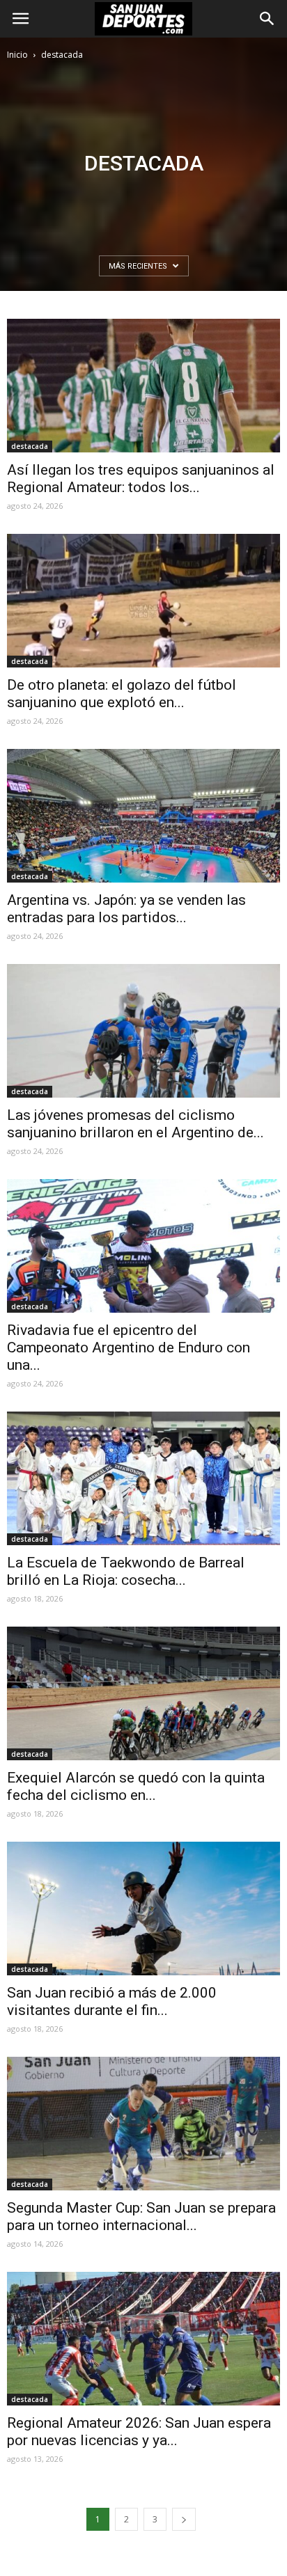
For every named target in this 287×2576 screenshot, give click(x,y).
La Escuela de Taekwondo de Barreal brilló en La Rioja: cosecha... (126, 1571)
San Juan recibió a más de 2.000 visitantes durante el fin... (112, 2001)
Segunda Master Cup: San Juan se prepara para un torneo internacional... (141, 2217)
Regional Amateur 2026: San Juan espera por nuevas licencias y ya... (139, 2432)
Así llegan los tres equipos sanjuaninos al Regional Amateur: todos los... (141, 479)
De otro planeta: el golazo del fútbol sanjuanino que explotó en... (122, 694)
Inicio (17, 55)
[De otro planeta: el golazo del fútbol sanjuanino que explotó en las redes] (143, 601)
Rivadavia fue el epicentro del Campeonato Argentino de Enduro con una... (129, 1348)
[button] (267, 19)
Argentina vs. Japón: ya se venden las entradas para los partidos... (126, 909)
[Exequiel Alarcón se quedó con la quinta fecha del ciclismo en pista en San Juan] (143, 1693)
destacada (30, 446)
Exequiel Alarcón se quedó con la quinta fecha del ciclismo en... (136, 1786)
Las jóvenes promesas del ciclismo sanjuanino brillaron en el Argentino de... (135, 1124)
